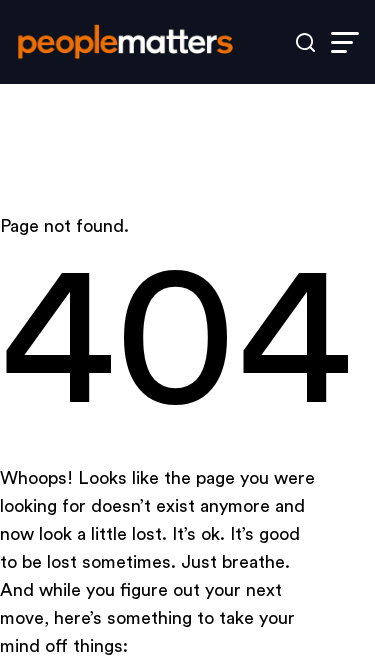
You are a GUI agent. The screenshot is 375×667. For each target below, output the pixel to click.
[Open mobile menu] (345, 42)
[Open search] (305, 42)
